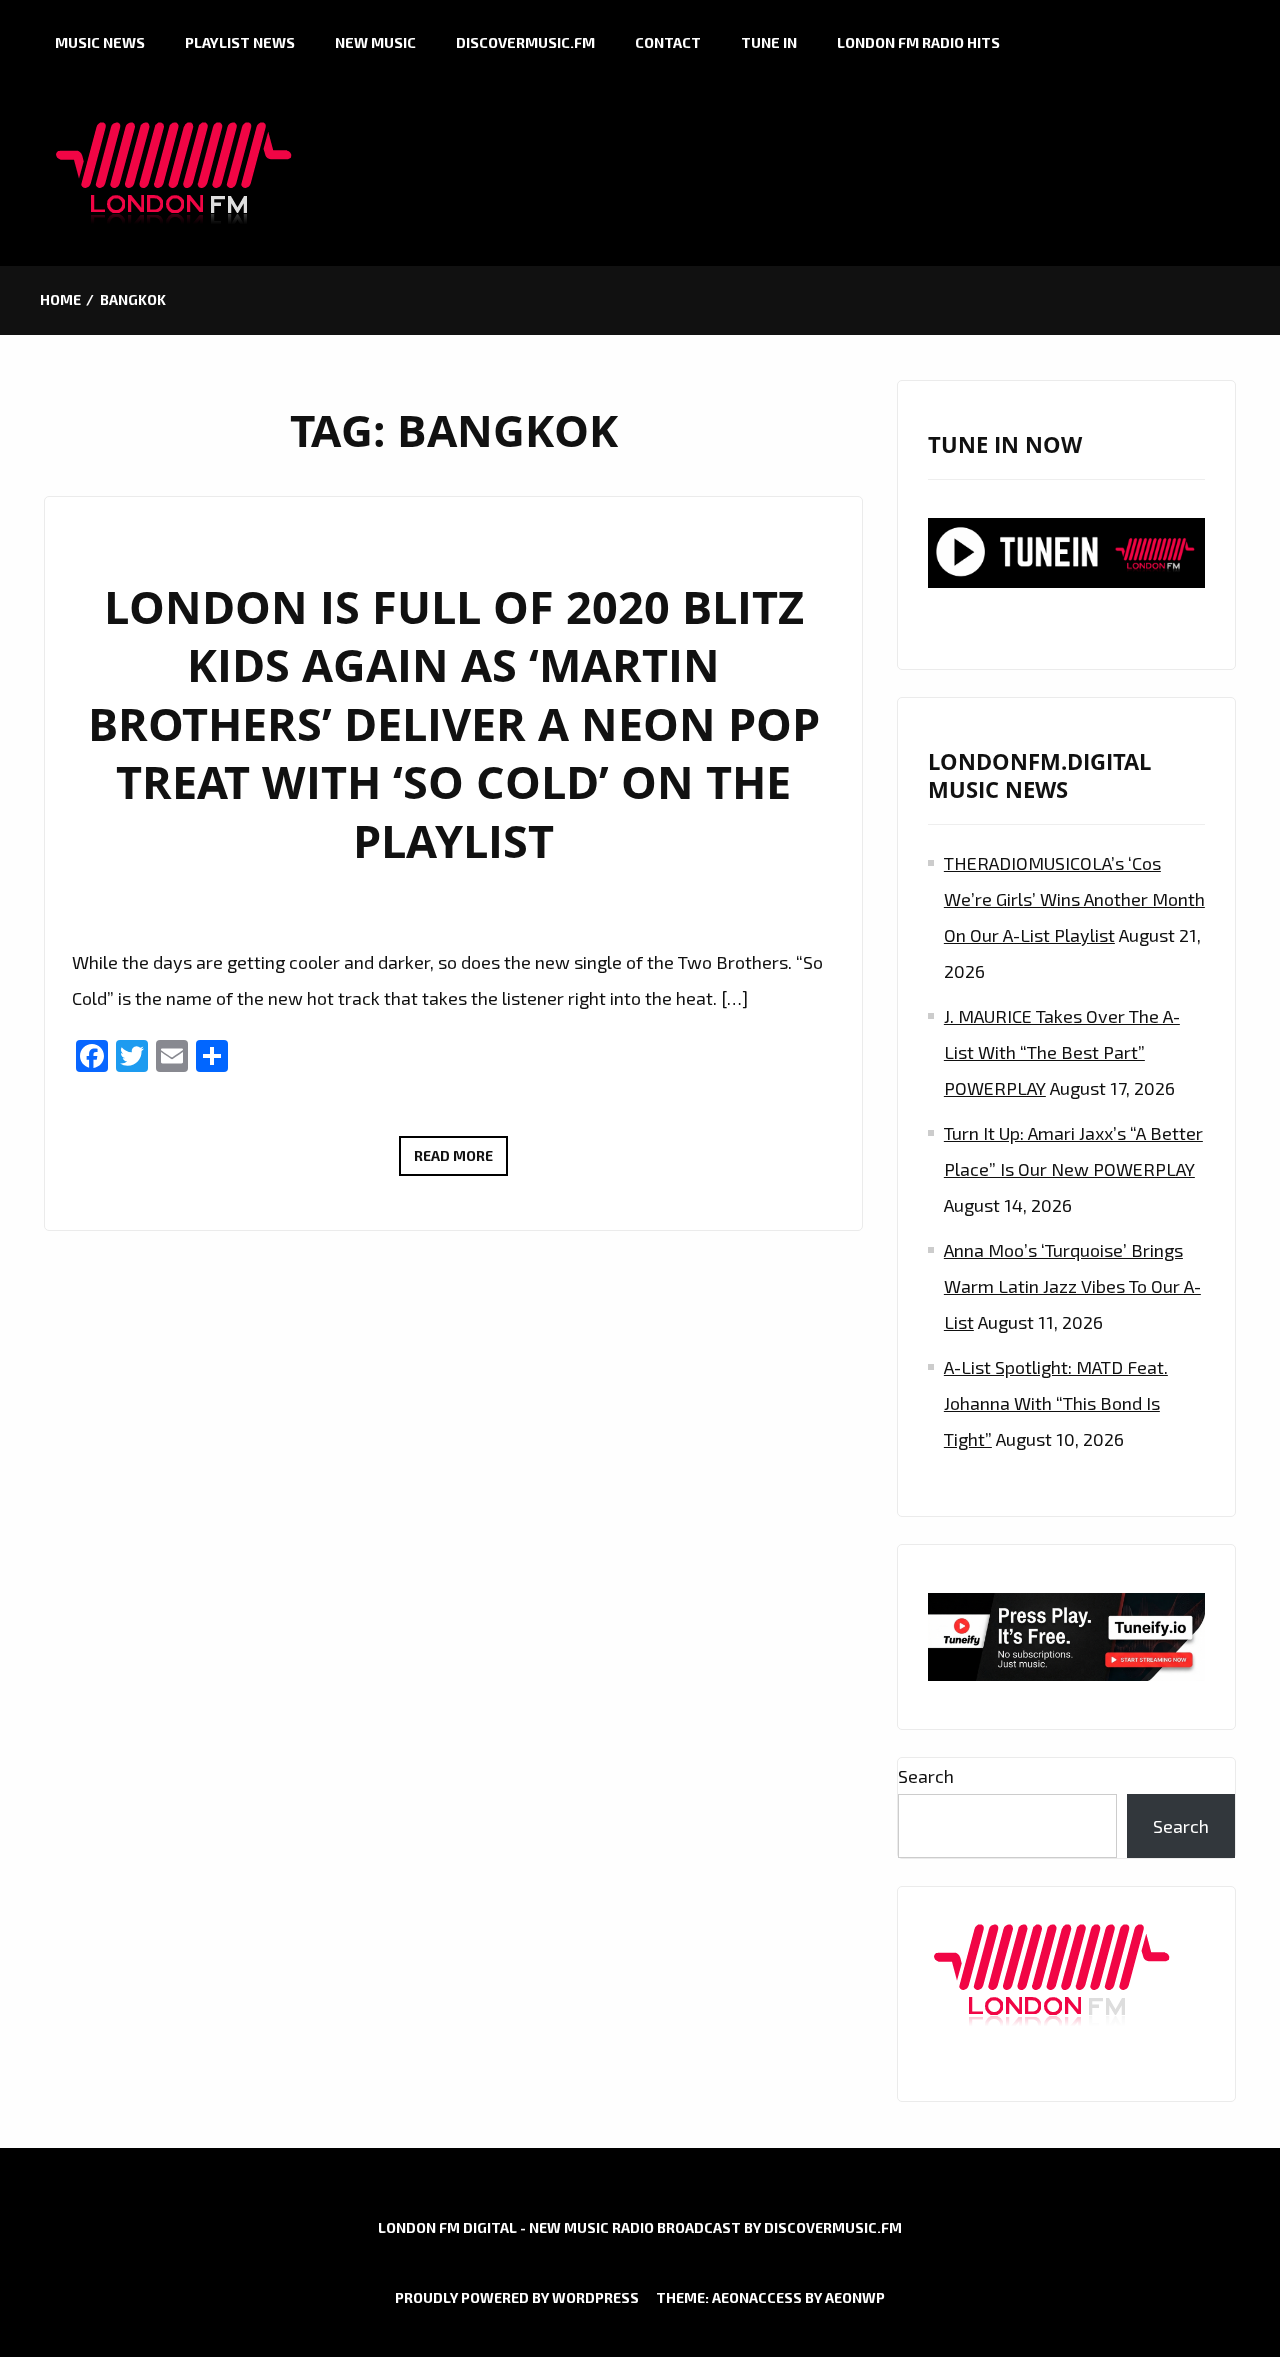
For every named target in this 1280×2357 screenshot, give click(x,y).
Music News (100, 42)
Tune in (769, 42)
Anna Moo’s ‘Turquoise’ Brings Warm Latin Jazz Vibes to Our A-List (1072, 1286)
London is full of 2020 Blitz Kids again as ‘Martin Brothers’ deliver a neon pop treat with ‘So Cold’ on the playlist (454, 723)
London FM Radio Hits (918, 42)
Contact (668, 42)
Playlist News (240, 42)
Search (926, 1776)
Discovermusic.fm (525, 42)
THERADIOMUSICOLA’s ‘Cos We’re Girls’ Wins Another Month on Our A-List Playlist (1074, 899)
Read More (461, 1161)
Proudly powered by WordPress (517, 2297)
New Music (375, 42)
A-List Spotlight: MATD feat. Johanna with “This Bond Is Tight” (1056, 1403)
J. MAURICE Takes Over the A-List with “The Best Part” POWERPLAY (1062, 1052)
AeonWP (855, 2297)
